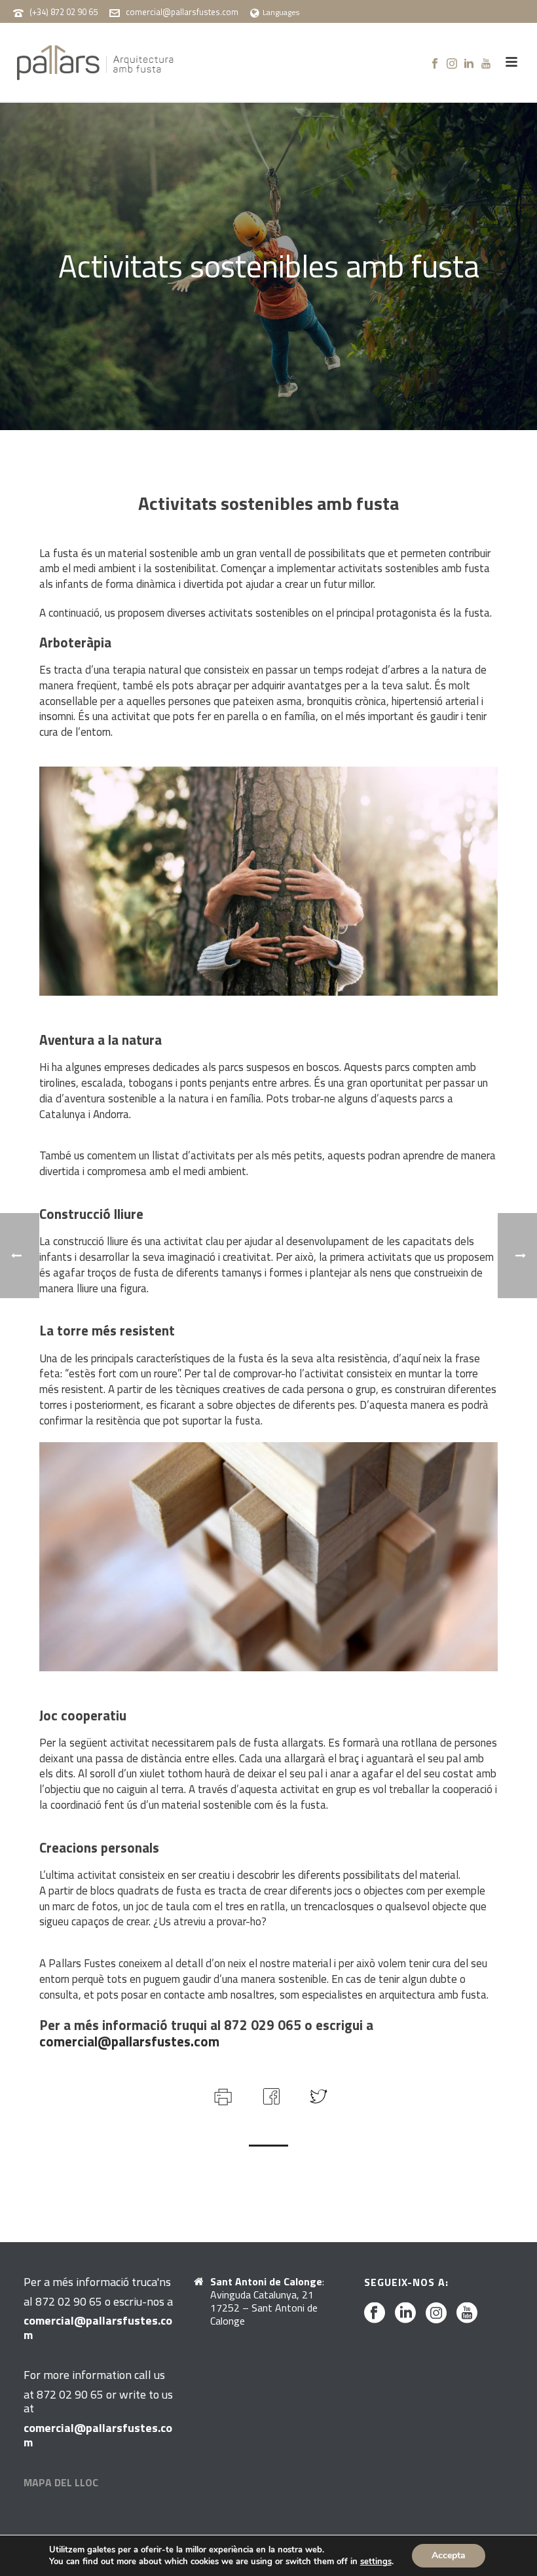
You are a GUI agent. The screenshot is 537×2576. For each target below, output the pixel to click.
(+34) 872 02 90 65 (64, 12)
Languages (281, 12)
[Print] (222, 2095)
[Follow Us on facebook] (375, 2313)
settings (376, 2562)
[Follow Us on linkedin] (405, 2313)
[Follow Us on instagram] (436, 2313)
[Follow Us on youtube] (467, 2313)
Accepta (449, 2555)
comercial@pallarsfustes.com (182, 12)
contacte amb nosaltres (219, 1995)
